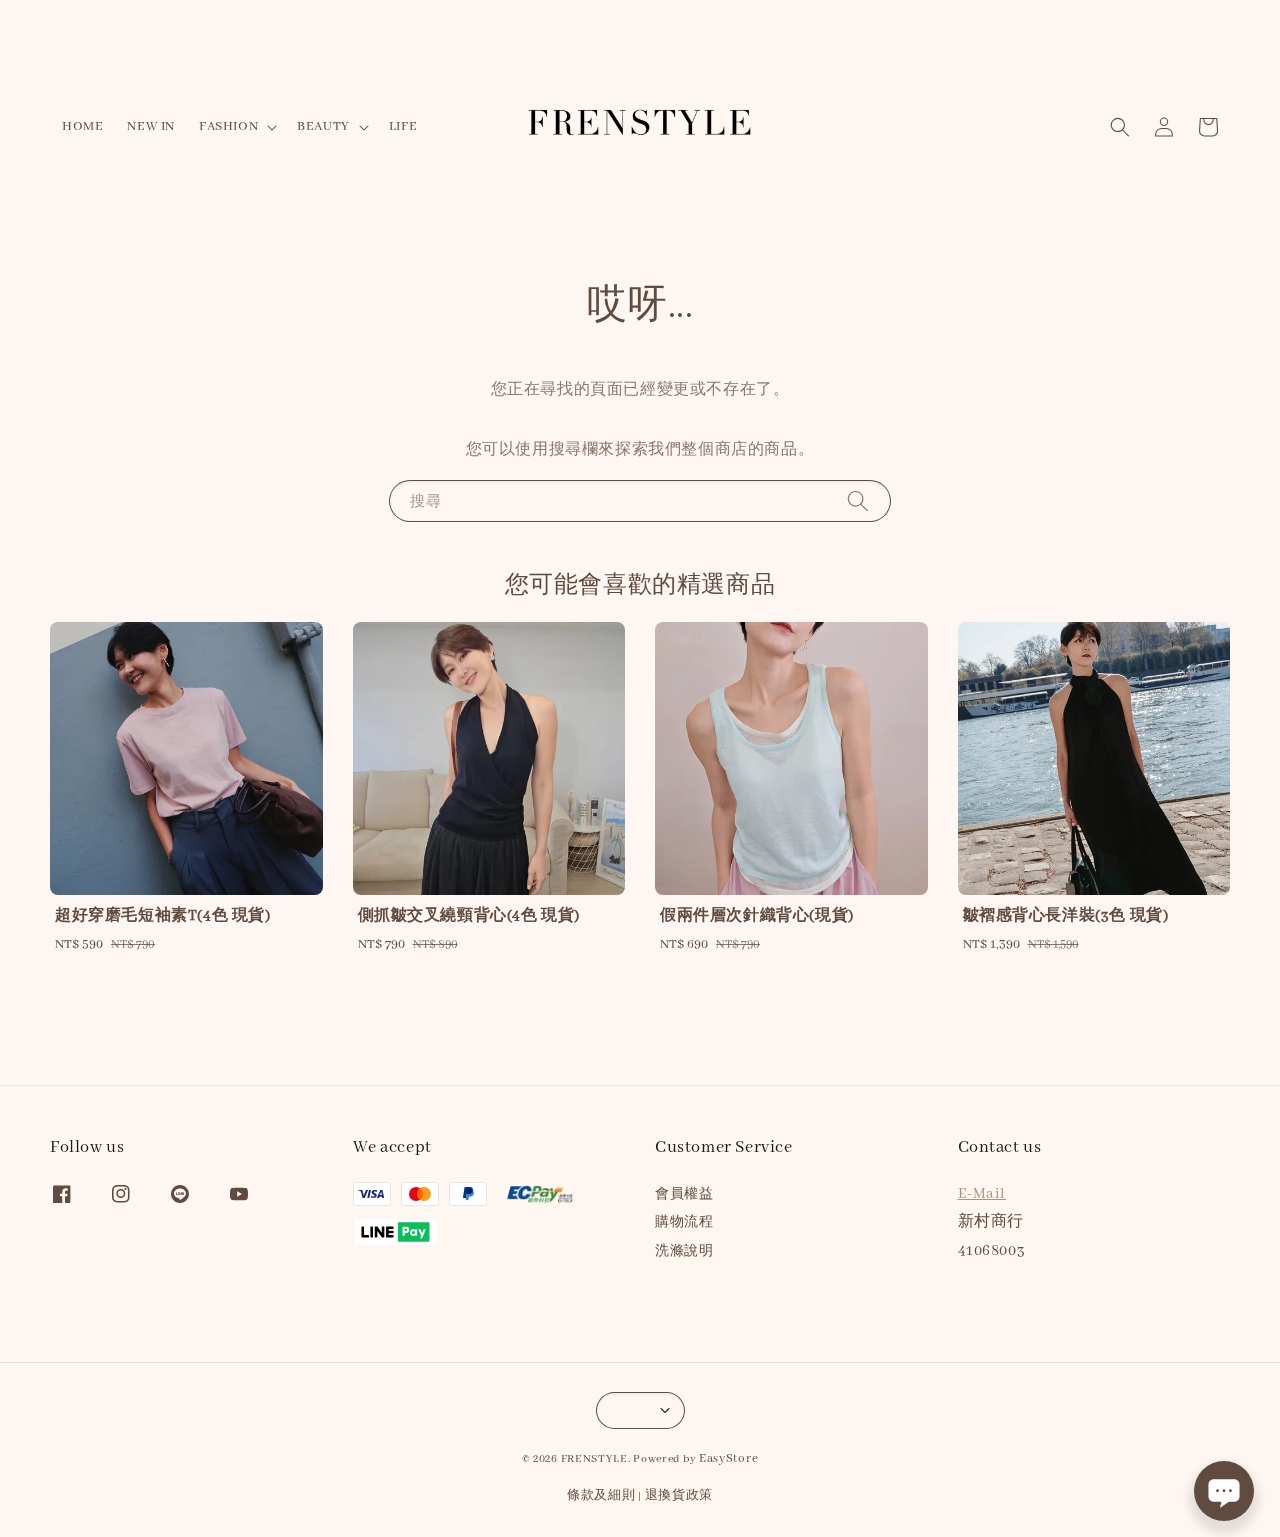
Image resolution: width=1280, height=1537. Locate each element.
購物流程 (684, 1222)
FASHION (228, 126)
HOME (82, 126)
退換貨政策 (679, 1495)
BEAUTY (323, 126)
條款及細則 (601, 1495)
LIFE (403, 126)
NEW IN (151, 126)
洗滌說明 (684, 1251)
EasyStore (728, 1458)
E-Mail (982, 1194)
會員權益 (684, 1194)
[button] (1120, 127)
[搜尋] (858, 500)
